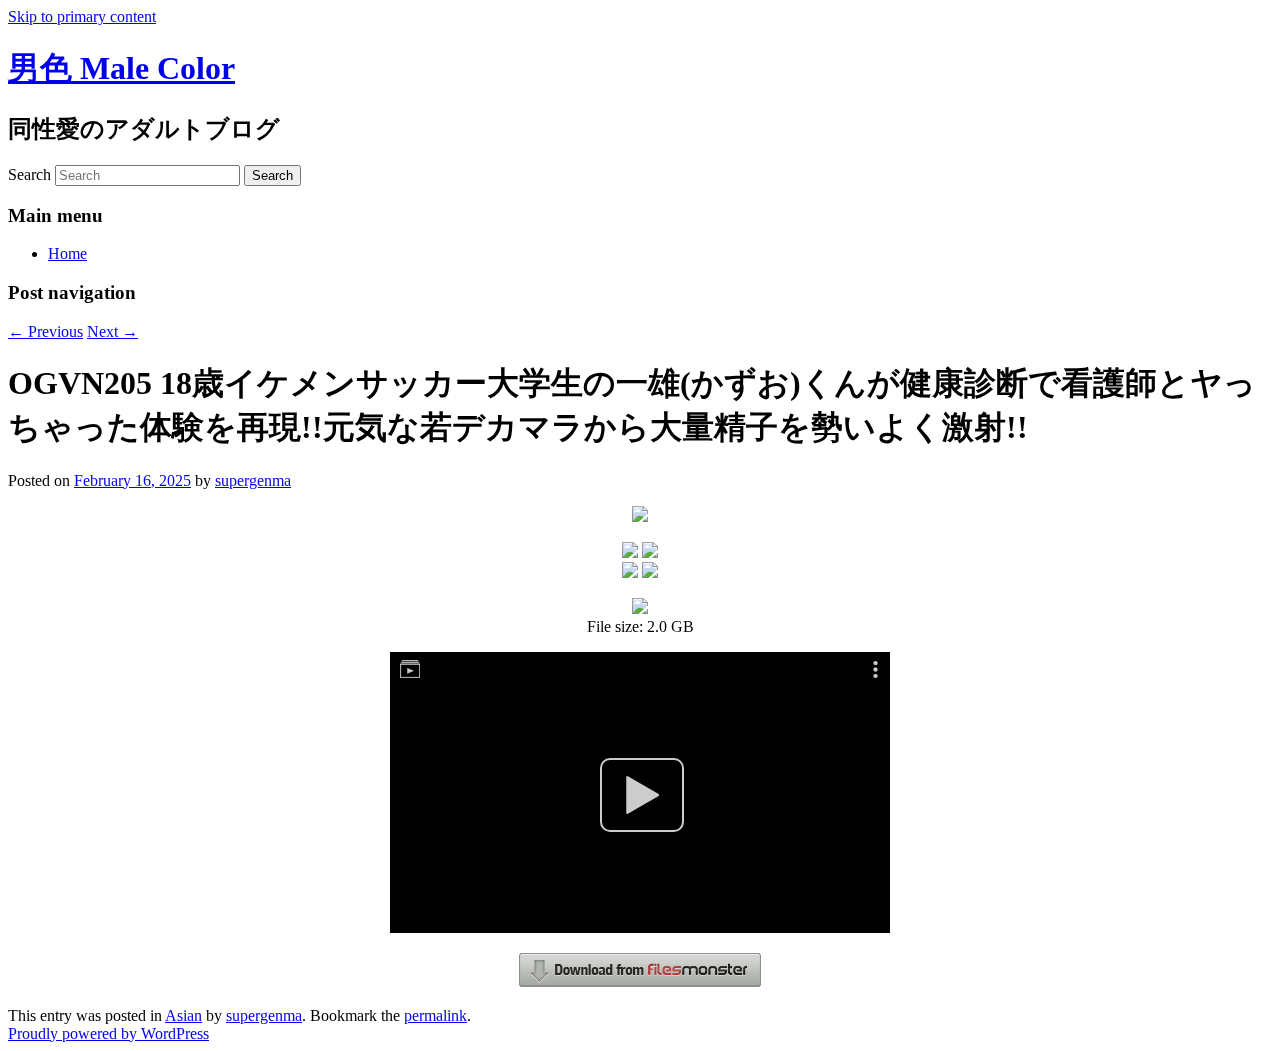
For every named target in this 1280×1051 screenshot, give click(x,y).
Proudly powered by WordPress (108, 1033)
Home (67, 253)
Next (112, 331)
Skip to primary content (82, 16)
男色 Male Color (121, 68)
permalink (435, 1015)
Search (29, 174)
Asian (183, 1015)
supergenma (253, 480)
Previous (45, 331)
